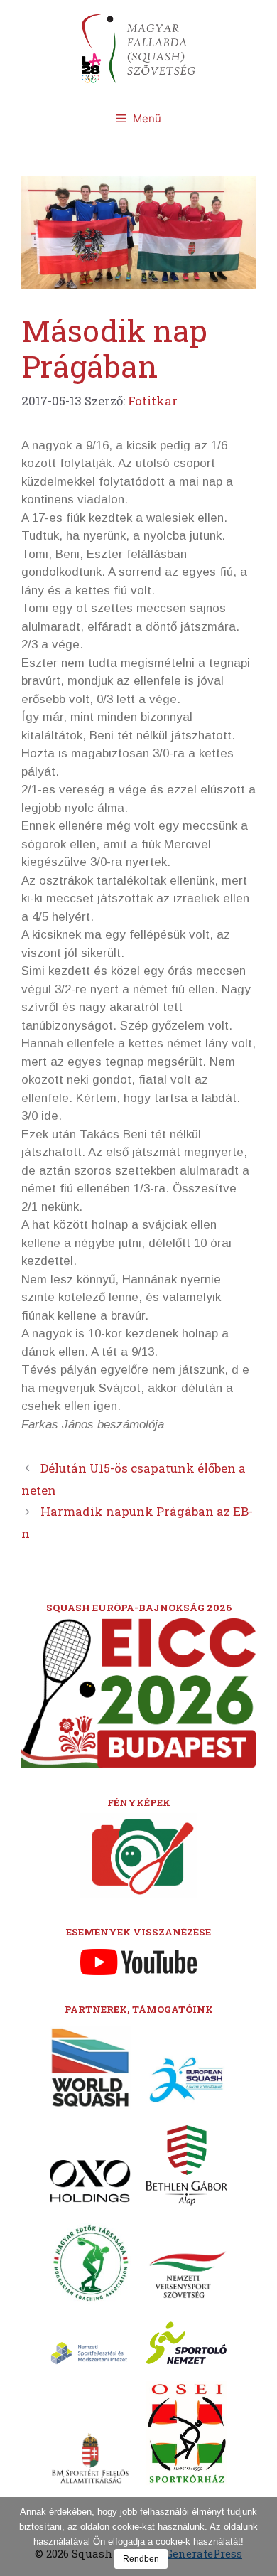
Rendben (141, 2559)
